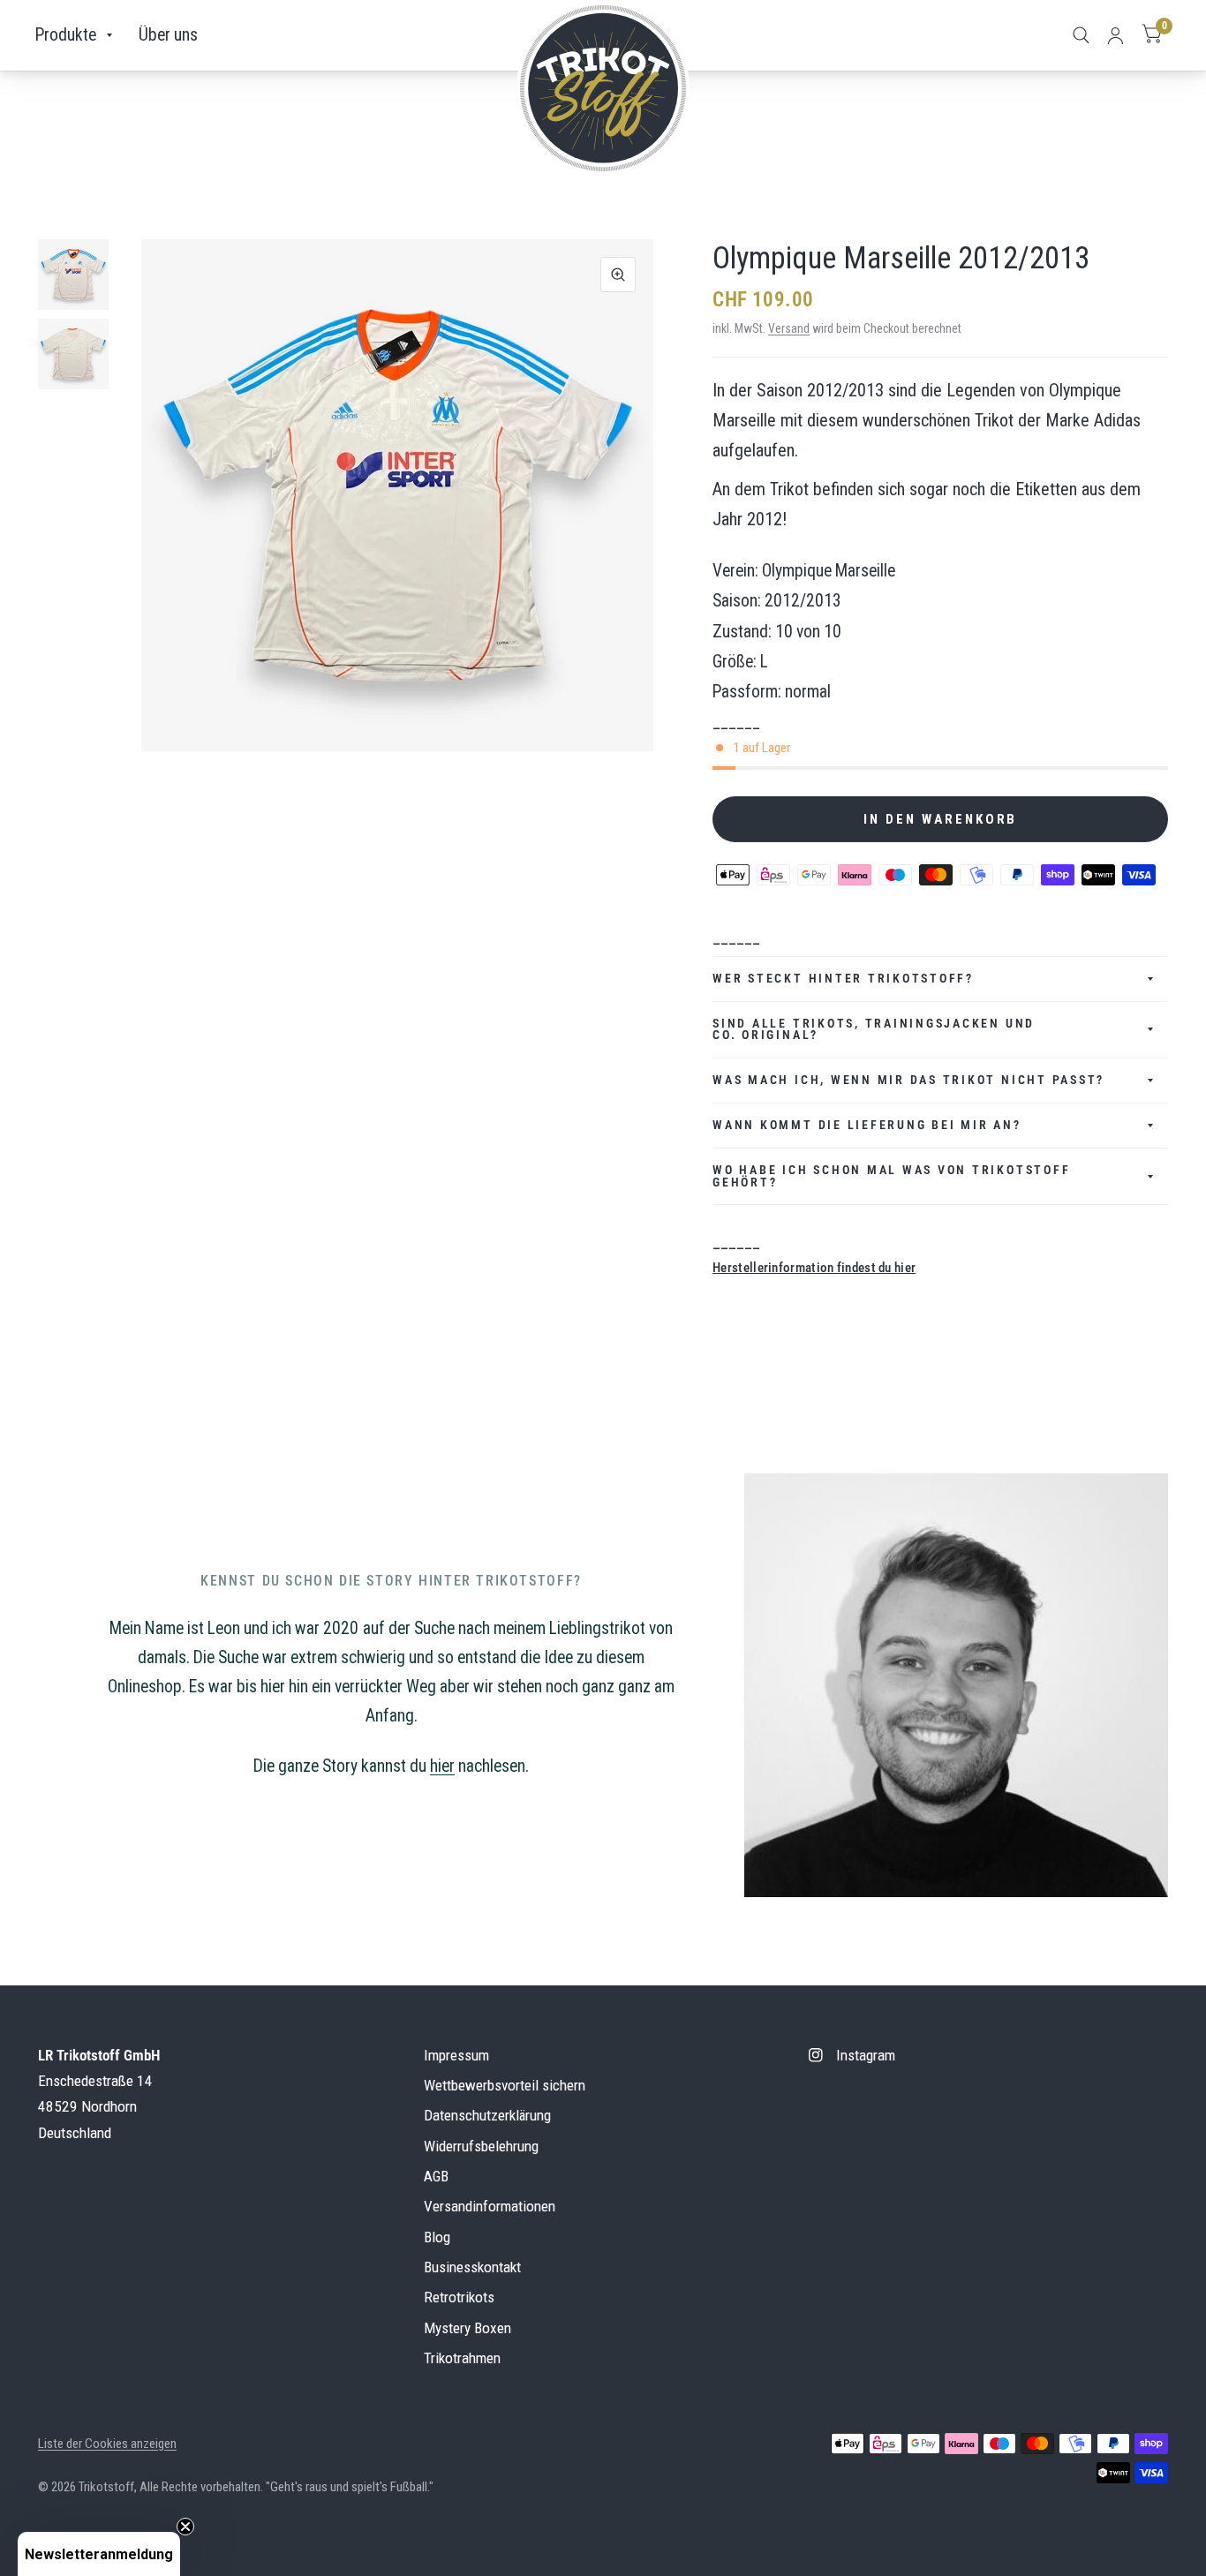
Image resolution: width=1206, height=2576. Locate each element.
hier (442, 1766)
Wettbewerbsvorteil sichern (505, 2085)
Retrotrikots (459, 2297)
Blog (437, 2237)
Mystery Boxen (467, 2328)
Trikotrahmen (462, 2358)
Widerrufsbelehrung (481, 2146)
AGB (436, 2176)
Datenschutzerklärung (487, 2115)
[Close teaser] (185, 2527)
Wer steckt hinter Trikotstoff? (843, 978)
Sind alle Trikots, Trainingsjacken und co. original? (874, 1029)
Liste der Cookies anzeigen (107, 2444)
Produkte (66, 35)
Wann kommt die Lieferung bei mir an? (867, 1125)
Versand (789, 328)
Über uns (168, 35)
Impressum (456, 2055)
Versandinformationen (490, 2206)
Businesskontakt (472, 2267)
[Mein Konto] (1116, 35)
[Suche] (1081, 35)
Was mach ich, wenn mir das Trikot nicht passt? (908, 1080)
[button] (99, 2554)
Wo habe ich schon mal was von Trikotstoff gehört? (891, 1176)
